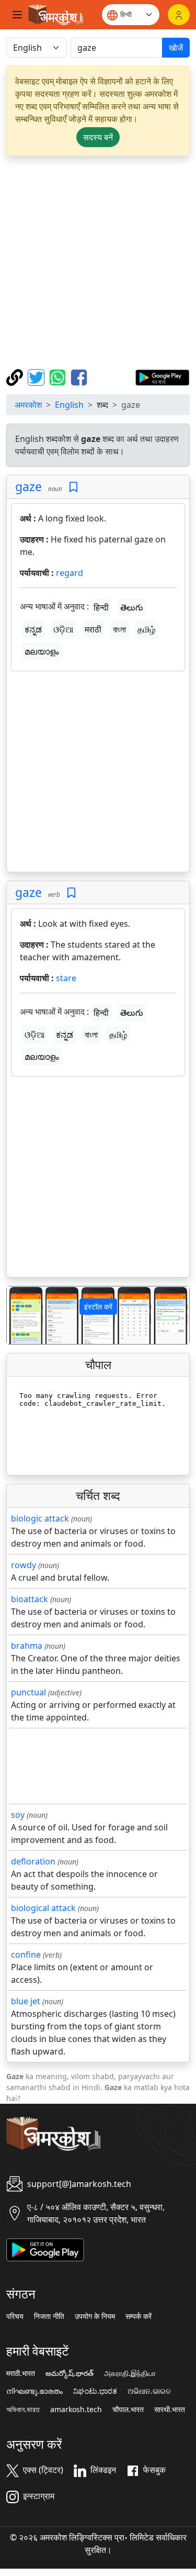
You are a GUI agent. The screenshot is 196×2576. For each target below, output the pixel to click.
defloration (33, 1861)
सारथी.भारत (170, 2410)
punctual (28, 1692)
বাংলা (119, 629)
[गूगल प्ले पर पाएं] (162, 376)
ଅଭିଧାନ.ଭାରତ (149, 2391)
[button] (20, 1315)
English (69, 405)
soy (18, 1815)
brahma (27, 1646)
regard (70, 573)
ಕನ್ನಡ (33, 629)
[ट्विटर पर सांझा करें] (37, 376)
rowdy (24, 1565)
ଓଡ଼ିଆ (63, 629)
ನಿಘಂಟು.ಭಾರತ (95, 2391)
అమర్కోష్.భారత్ (70, 2373)
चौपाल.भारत (128, 2410)
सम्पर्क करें (139, 2316)
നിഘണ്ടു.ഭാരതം (34, 2391)
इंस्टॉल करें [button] (98, 1307)
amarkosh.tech (76, 2410)
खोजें (176, 48)
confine (26, 1955)
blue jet (26, 2001)
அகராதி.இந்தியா (130, 2373)
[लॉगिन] (179, 15)
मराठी (93, 629)
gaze (28, 486)
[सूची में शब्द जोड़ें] (73, 487)
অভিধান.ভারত (23, 2410)
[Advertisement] (98, 263)
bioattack (30, 1599)
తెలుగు (132, 607)
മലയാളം (42, 651)
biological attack (43, 1908)
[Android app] (45, 2249)
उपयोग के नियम (95, 2316)
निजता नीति (49, 2316)
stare (66, 978)
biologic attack (40, 1518)
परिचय (15, 2316)
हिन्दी (101, 607)
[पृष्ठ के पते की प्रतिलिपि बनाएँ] (16, 376)
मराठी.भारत (21, 2373)
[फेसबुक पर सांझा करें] (79, 376)
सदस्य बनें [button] (98, 137)
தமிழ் (146, 629)
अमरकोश (28, 405)
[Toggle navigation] (17, 15)
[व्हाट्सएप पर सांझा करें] (59, 376)
